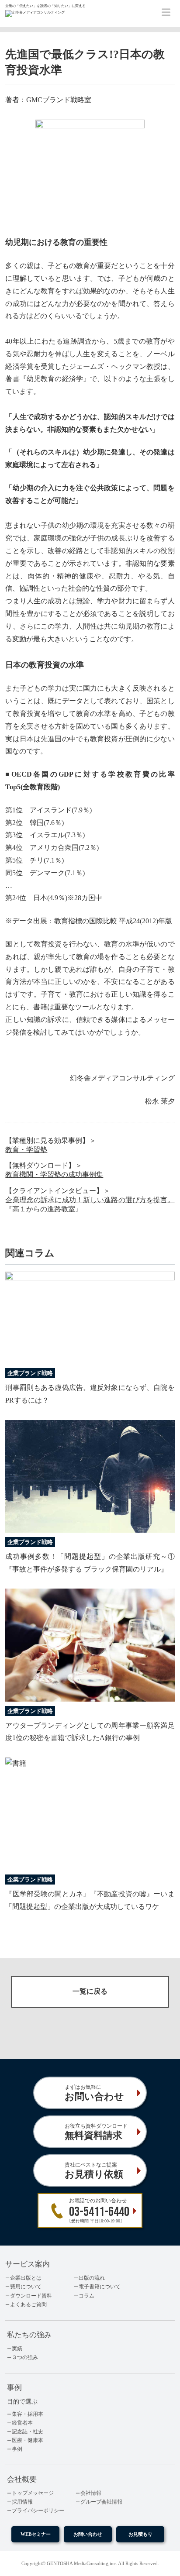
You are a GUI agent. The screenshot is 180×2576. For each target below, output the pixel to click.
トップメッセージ (33, 2493)
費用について (26, 2287)
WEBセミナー (36, 2534)
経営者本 (22, 2423)
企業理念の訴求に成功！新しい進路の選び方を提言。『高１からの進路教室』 (90, 1204)
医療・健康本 (28, 2440)
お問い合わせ (88, 2534)
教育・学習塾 (26, 1150)
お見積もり (140, 2534)
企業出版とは (26, 2278)
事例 (17, 2449)
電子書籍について (100, 2287)
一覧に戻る (90, 1991)
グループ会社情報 (101, 2502)
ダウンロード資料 (31, 2296)
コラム (87, 2296)
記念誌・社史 (28, 2432)
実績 (17, 2349)
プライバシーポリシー (38, 2511)
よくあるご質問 (28, 2304)
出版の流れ (92, 2278)
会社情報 (91, 2493)
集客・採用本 (28, 2414)
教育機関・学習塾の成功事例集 (54, 1175)
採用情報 (22, 2502)
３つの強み (25, 2357)
